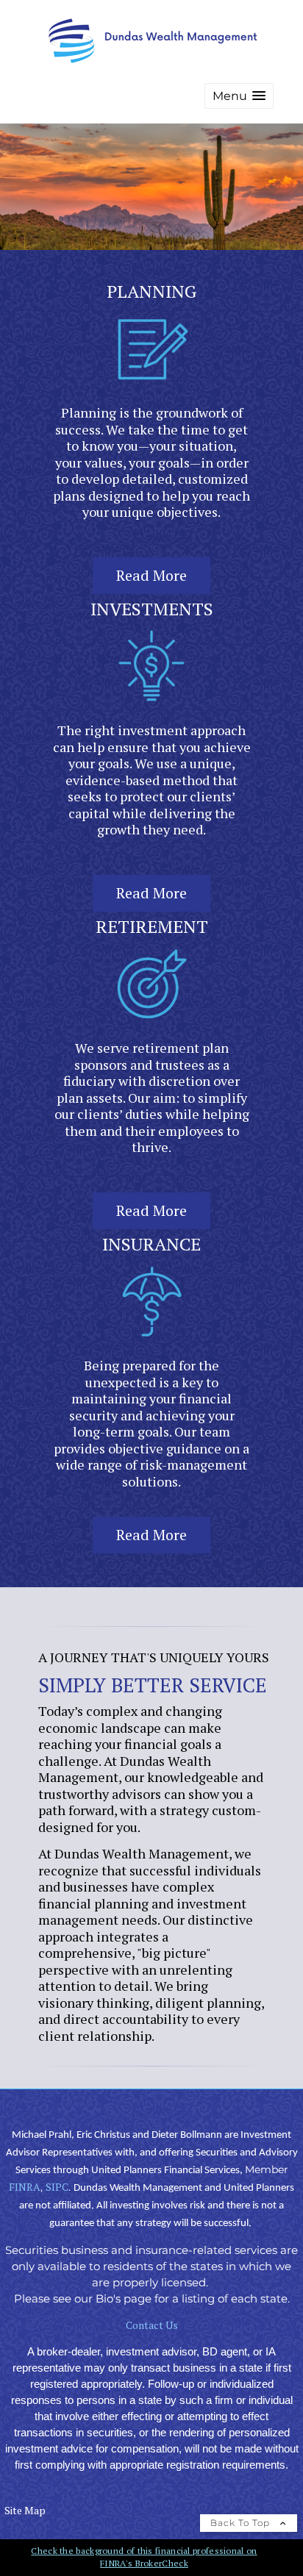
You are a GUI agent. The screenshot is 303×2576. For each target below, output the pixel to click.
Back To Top (242, 2523)
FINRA (25, 2187)
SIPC (57, 2187)
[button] (239, 96)
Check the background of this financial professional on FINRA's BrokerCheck (144, 2557)
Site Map (25, 2510)
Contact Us (152, 2325)
